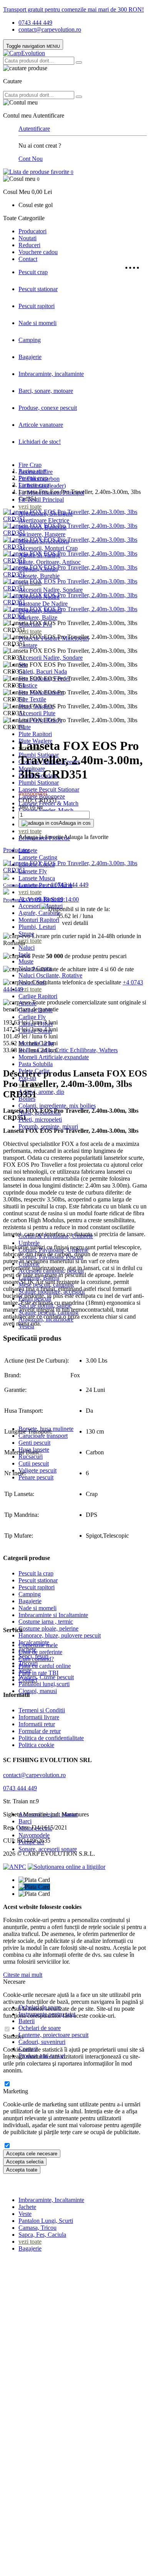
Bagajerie (30, 357)
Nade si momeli (37, 323)
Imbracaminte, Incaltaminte (51, 2200)
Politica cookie (36, 1745)
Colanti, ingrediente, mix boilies (57, 1106)
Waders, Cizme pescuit (46, 1677)
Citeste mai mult (23, 1975)
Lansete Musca (37, 878)
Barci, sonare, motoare (46, 391)
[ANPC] (15, 1867)
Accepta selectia (25, 2162)
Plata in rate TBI (38, 1673)
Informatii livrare (39, 1717)
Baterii (27, 2021)
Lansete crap (34, 485)
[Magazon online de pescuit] (24, 53)
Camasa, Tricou (37, 2228)
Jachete (27, 2207)
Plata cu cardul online (45, 1666)
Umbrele (29, 1243)
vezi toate (30, 506)
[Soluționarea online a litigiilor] (67, 1867)
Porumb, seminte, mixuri (48, 1126)
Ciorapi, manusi (38, 1691)
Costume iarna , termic (46, 1622)
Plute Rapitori (35, 734)
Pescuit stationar (38, 289)
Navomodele (34, 1835)
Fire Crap (30, 465)
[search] (79, 62)
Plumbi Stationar (39, 783)
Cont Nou (31, 159)
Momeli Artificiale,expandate (54, 1057)
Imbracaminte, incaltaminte (51, 374)
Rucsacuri (31, 1456)
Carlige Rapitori (38, 996)
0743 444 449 (35, 23)
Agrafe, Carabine (39, 913)
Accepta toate (22, 2170)
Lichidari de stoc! (40, 442)
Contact (28, 259)
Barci (25, 1821)
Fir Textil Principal (41, 500)
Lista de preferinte (40, 1652)
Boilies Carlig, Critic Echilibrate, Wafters (68, 1050)
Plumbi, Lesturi (37, 927)
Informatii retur (37, 1724)
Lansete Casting (38, 857)
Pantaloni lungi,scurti (44, 1684)
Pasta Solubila (36, 1064)
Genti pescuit (34, 1443)
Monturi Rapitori (39, 920)
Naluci (27, 948)
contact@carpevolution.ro (50, 29)
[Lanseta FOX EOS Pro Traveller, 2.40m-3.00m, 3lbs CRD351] (75, 519)
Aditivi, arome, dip (41, 1092)
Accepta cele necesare (32, 2154)
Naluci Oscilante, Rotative (50, 975)
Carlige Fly (32, 1017)
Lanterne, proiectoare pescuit (53, 2035)
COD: (26, 800)
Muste (26, 961)
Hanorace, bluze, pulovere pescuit (60, 1635)
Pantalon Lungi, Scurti (46, 2221)
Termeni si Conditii (42, 1710)
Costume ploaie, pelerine (48, 1628)
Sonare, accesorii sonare (48, 1849)
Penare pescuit (36, 1477)
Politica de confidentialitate (51, 1738)
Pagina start (32, 471)
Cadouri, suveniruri (42, 2042)
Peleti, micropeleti (40, 1120)
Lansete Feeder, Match (46, 810)
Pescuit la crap (36, 1573)
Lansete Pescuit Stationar (49, 789)
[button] (75, 185)
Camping (30, 340)
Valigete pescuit (37, 1470)
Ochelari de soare (40, 2028)
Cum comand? (36, 1659)
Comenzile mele (38, 1645)
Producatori (32, 231)
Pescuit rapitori (37, 306)
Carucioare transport (43, 1436)
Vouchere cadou (38, 252)
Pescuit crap (33, 272)
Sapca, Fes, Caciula (42, 2235)
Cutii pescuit (34, 1463)
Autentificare (34, 129)
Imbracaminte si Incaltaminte (53, 1615)
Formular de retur (40, 1731)
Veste (25, 2214)
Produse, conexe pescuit (48, 408)
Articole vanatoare (41, 425)
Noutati (27, 238)
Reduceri (29, 245)
